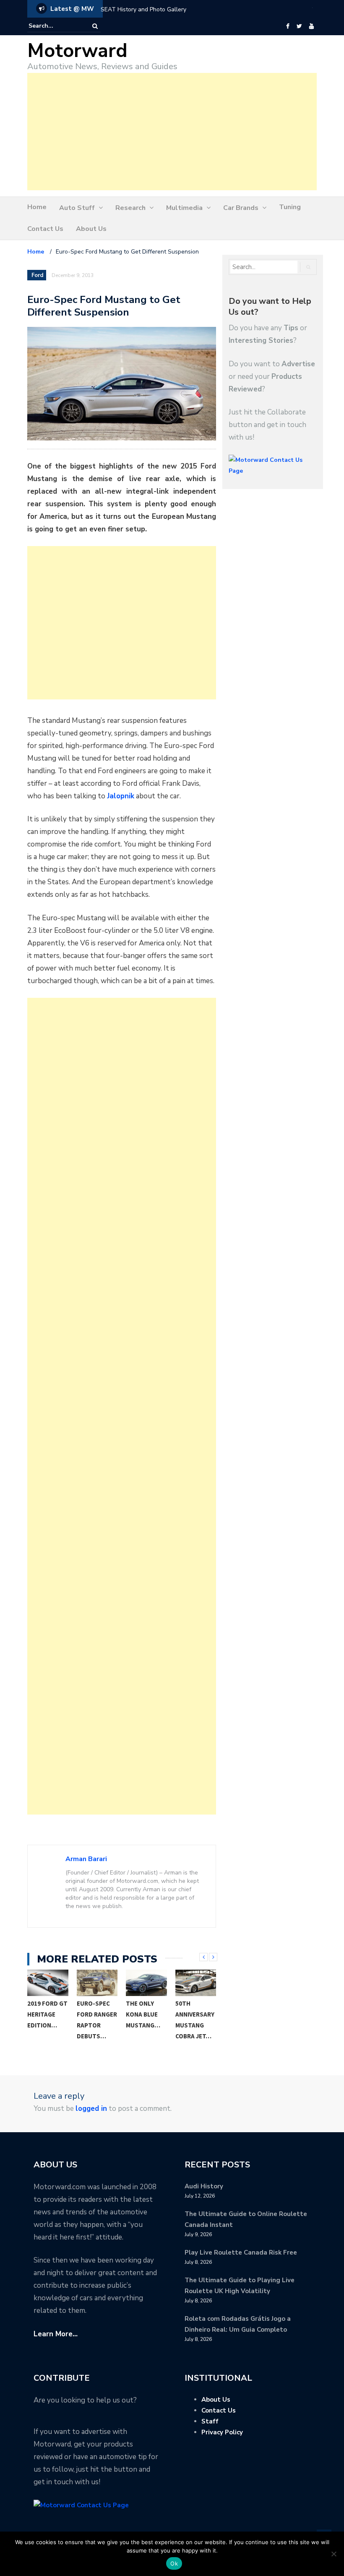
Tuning (290, 207)
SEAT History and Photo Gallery (143, 9)
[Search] (95, 26)
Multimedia (184, 208)
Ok (174, 2563)
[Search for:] (54, 26)
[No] (334, 2554)
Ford (37, 275)
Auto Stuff (77, 208)
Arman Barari (86, 1859)
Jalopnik (121, 796)
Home (37, 207)
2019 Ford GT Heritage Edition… (47, 2014)
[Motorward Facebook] (288, 26)
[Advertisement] (172, 132)
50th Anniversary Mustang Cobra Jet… (195, 2020)
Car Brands (241, 208)
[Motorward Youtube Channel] (311, 26)
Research (130, 208)
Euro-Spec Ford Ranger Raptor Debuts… (97, 2020)
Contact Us (45, 229)
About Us (91, 229)
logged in (91, 2109)
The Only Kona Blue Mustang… (143, 2014)
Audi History (204, 2186)
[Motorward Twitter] (299, 26)
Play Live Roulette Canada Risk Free (241, 2252)
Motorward (77, 51)
